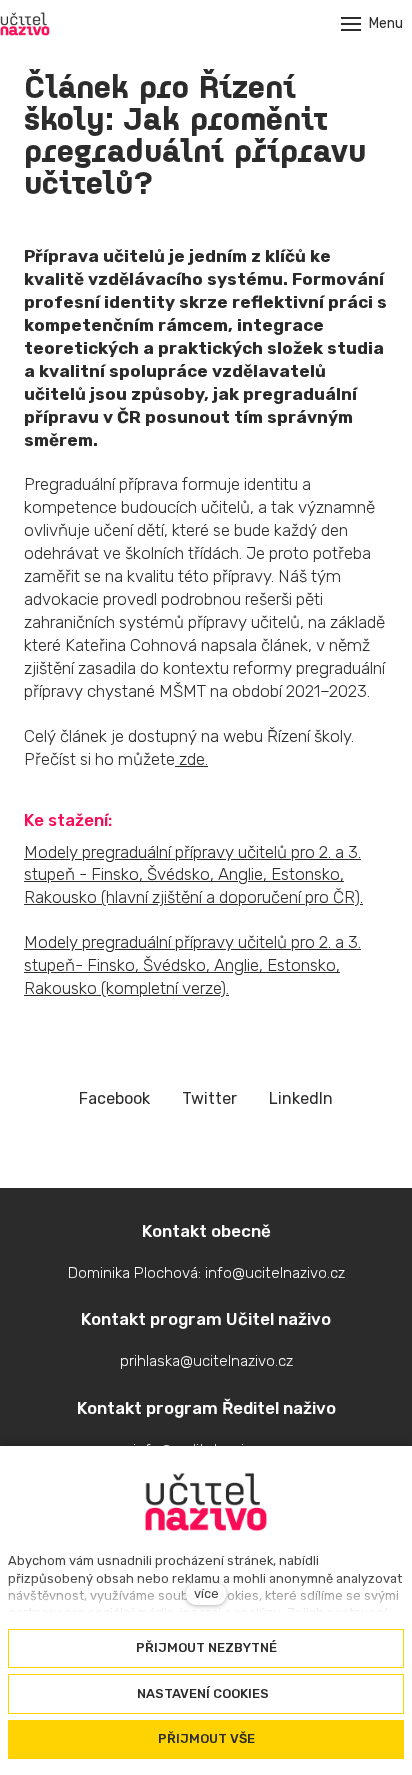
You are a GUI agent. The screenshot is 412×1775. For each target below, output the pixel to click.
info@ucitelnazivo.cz (275, 1273)
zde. (191, 759)
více (206, 1593)
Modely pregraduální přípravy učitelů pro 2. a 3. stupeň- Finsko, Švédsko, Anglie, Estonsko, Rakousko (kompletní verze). (192, 965)
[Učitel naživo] (25, 24)
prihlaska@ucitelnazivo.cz (206, 1361)
